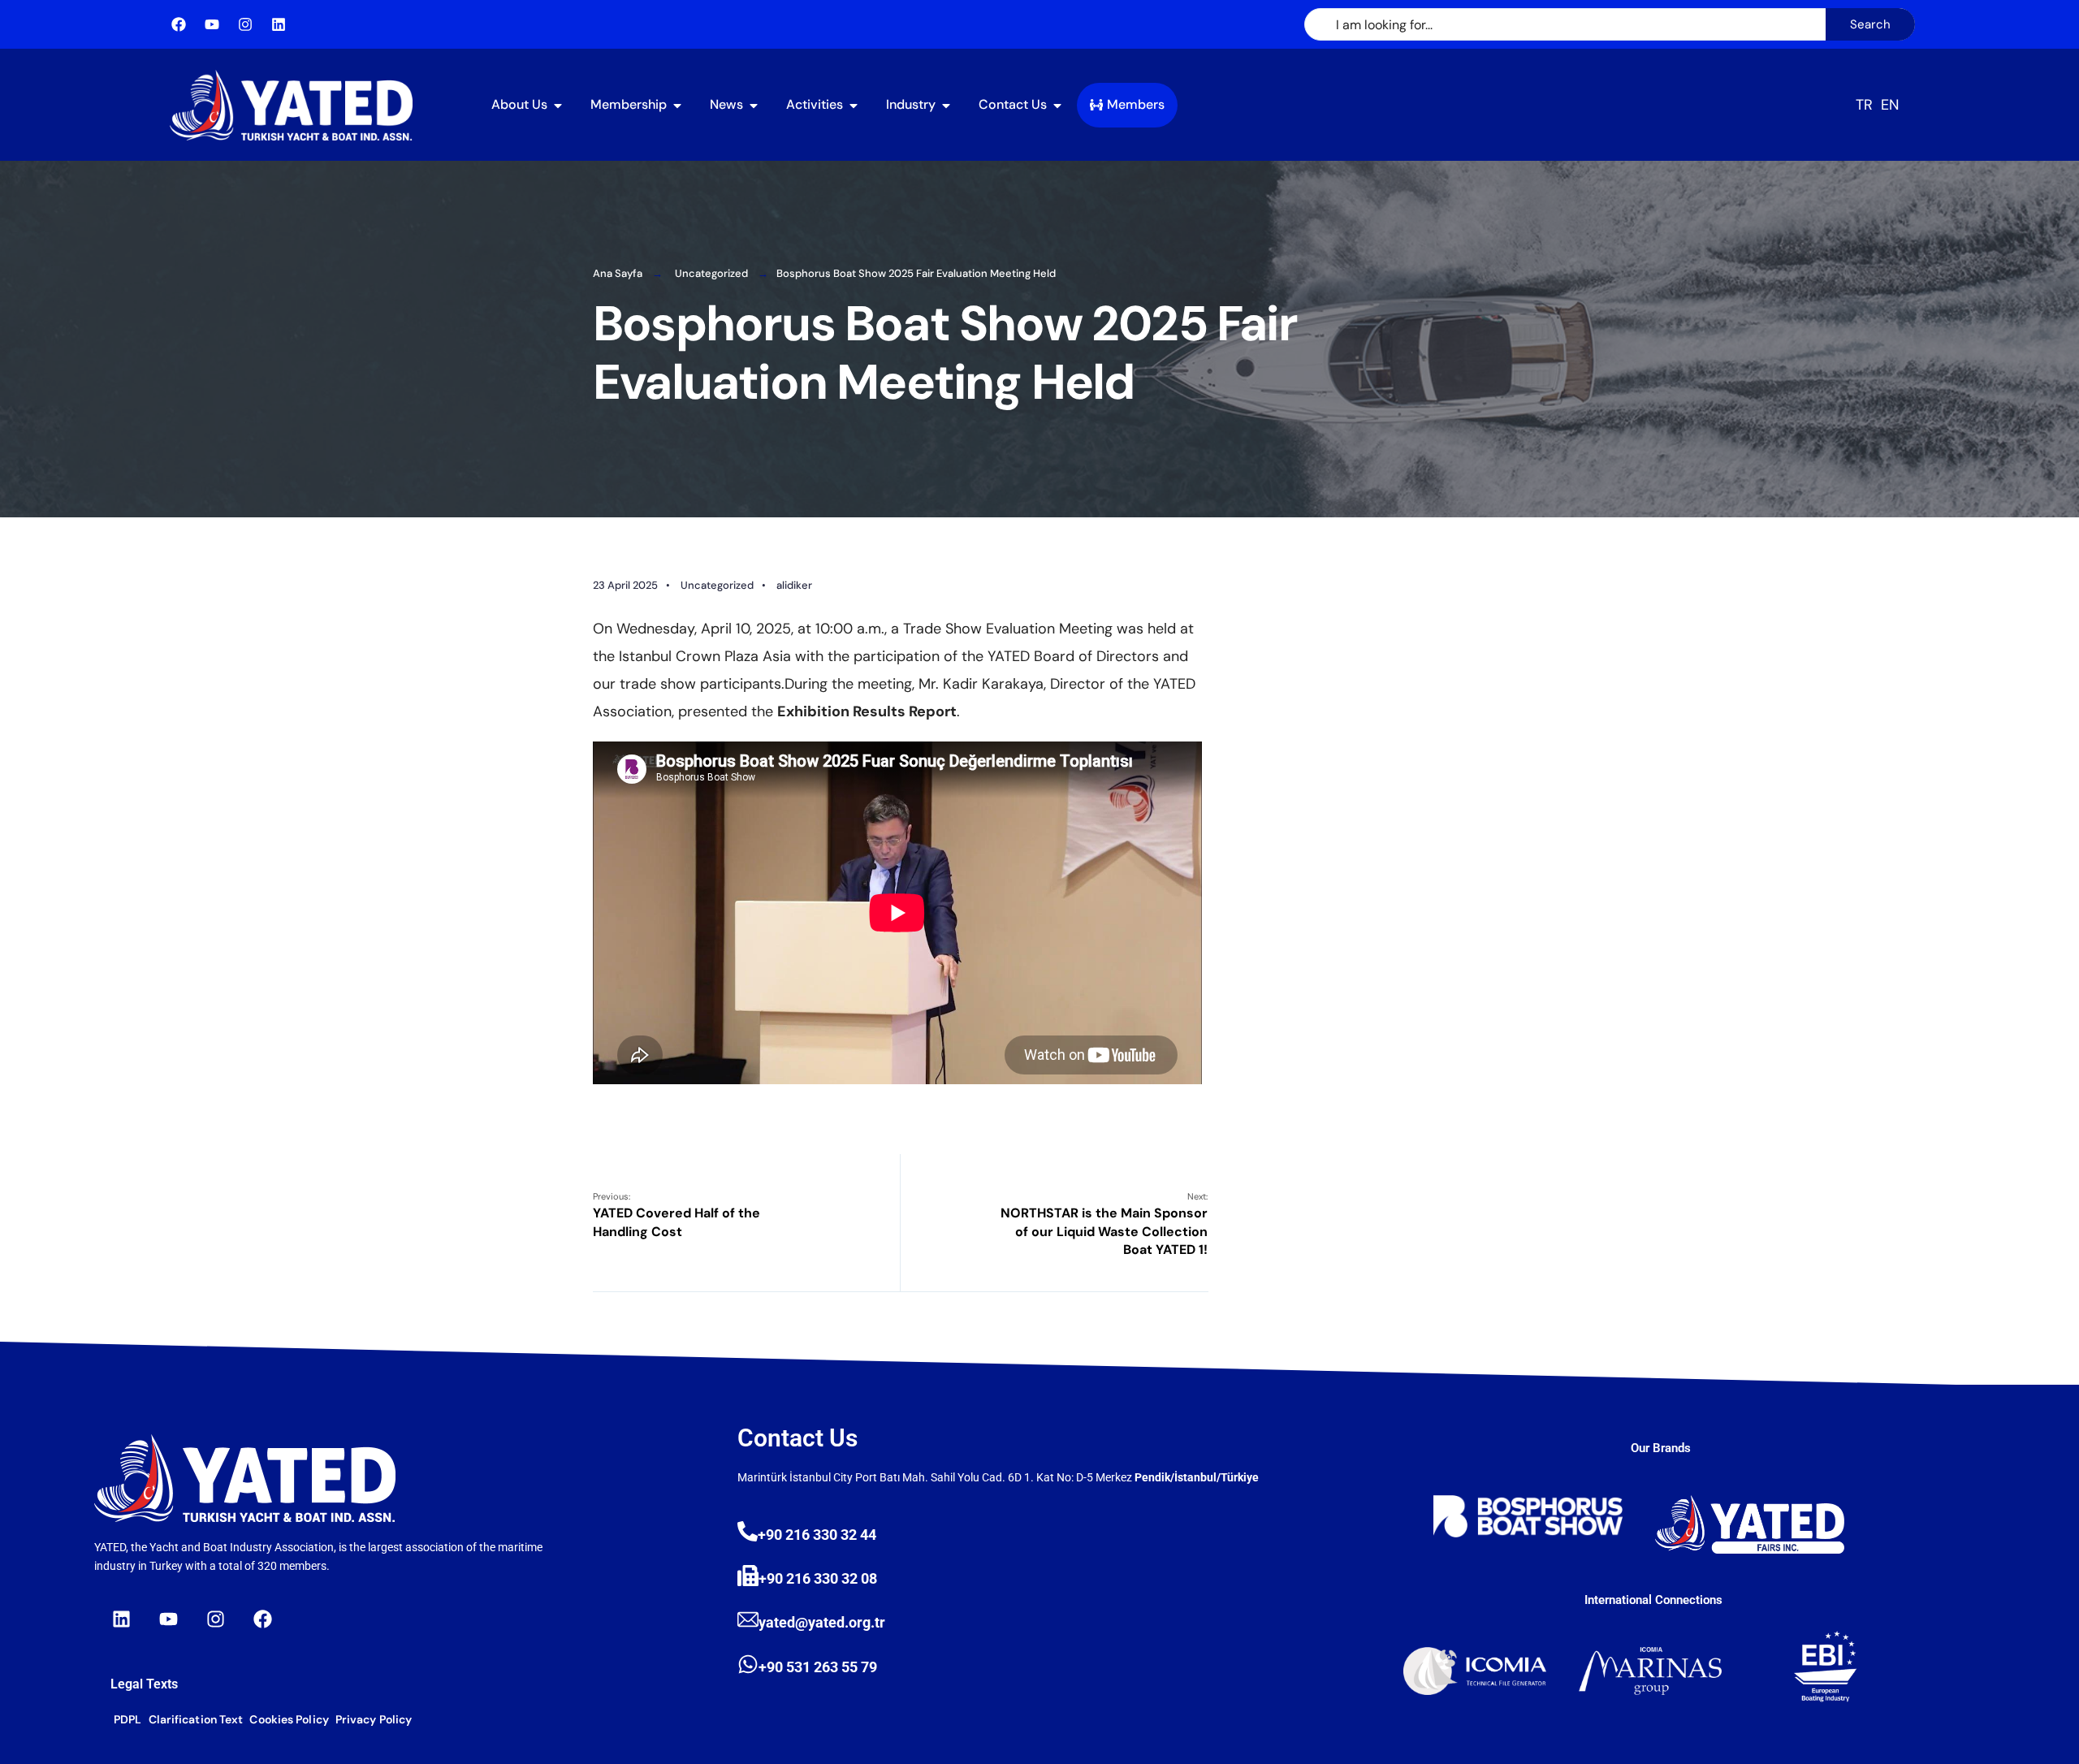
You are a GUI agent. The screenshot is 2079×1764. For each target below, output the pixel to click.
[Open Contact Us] (1057, 99)
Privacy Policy (374, 1719)
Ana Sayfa (618, 273)
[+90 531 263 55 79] (748, 1664)
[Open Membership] (677, 99)
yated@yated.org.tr (822, 1622)
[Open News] (754, 99)
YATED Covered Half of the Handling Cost (676, 1215)
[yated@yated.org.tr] (748, 1619)
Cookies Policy (289, 1719)
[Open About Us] (558, 99)
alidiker (794, 585)
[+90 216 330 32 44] (748, 1531)
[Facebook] (179, 24)
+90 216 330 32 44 (817, 1535)
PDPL (128, 1719)
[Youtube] (212, 24)
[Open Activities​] (854, 99)
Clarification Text (196, 1719)
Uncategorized (711, 273)
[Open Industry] (946, 99)
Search (1870, 24)
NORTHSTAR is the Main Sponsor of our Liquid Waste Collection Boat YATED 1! (1104, 1224)
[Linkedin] (279, 24)
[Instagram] (245, 24)
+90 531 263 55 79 (818, 1667)
